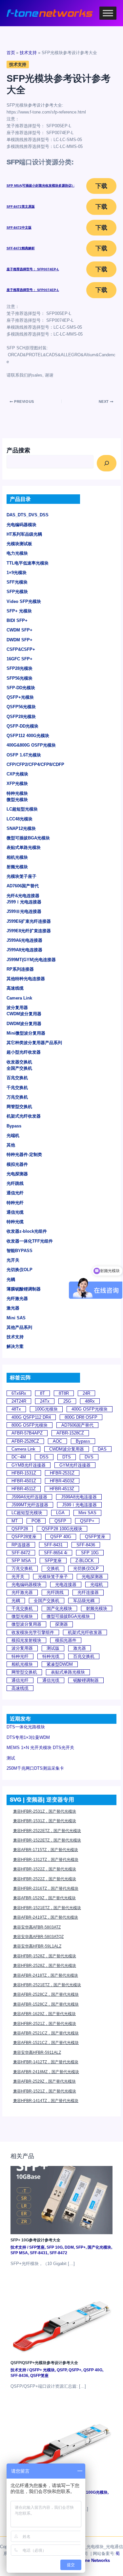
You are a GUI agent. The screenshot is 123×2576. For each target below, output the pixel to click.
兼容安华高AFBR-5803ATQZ (38, 1937)
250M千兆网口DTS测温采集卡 (35, 1768)
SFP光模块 (17, 592)
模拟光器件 (17, 1164)
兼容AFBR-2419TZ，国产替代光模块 (46, 1917)
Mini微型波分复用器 (26, 1033)
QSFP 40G (61, 1537)
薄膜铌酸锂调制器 (24, 1289)
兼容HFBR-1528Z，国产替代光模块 (45, 1956)
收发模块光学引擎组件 (33, 1632)
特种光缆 (15, 1222)
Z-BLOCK (85, 1561)
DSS (44, 1457)
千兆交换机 (17, 1088)
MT (15, 1521)
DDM (69, 2247)
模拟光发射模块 (26, 1640)
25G (67, 1401)
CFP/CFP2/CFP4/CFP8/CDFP (35, 764)
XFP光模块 (17, 783)
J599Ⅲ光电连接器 (24, 911)
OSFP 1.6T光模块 (24, 755)
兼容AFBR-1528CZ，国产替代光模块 (46, 2004)
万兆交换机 (17, 1097)
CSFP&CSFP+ (21, 649)
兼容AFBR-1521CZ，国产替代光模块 (46, 2043)
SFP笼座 (53, 1561)
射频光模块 (17, 867)
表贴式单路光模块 (24, 847)
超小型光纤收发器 (24, 1052)
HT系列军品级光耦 (24, 534)
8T (42, 1393)
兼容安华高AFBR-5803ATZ (37, 1927)
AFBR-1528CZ (70, 1433)
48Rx (90, 1401)
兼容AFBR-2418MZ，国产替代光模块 (46, 2072)
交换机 (53, 1568)
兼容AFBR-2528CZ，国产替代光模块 (46, 1994)
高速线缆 (15, 988)
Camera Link (19, 998)
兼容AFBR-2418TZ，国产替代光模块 (46, 1975)
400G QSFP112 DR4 (31, 1417)
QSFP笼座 (95, 1537)
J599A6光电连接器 (24, 940)
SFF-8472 (21, 1553)
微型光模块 (17, 800)
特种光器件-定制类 (24, 1154)
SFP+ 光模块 (19, 611)
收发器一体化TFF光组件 (30, 1241)
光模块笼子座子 (21, 876)
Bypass (14, 1126)
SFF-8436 (86, 1545)
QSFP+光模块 (20, 697)
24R (86, 1393)
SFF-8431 (53, 1545)
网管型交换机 (19, 1107)
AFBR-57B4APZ (27, 1433)
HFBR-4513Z (62, 1489)
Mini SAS (16, 1318)
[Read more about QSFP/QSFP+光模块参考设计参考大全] (61, 2322)
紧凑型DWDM (60, 1664)
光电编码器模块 (21, 525)
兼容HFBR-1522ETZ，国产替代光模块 (47, 1840)
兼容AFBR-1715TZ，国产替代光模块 (46, 1850)
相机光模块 (17, 857)
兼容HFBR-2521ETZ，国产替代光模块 (47, 1985)
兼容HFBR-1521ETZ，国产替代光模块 (47, 1908)
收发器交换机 (19, 1062)
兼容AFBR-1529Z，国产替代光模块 (44, 1898)
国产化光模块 (59, 1608)
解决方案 (15, 1346)
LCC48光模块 (20, 819)
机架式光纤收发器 (24, 1116)
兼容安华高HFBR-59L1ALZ (37, 1946)
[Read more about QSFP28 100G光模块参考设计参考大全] (61, 2445)
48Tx (16, 1409)
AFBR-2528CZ (25, 1441)
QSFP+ (87, 1521)
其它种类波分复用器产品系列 (34, 1043)
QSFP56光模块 (21, 707)
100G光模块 (46, 1409)
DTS (67, 1457)
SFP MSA (21, 1561)
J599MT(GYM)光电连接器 (31, 960)
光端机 (13, 1135)
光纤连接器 (88, 1592)
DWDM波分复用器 (24, 1024)
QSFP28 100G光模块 (62, 1529)
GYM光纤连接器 (75, 1465)
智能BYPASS (20, 1251)
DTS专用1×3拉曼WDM (28, 1737)
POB (36, 1521)
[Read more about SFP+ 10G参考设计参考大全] (61, 2200)
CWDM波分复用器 (24, 1014)
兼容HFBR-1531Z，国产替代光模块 (45, 1821)
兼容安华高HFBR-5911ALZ (37, 2052)
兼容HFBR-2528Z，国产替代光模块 (45, 1966)
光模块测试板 (19, 544)
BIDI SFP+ (17, 620)
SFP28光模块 (20, 668)
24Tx (45, 1401)
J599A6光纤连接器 (29, 1497)
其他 (11, 1145)
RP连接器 (21, 1545)
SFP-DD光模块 (21, 688)
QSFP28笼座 (24, 1537)
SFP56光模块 (20, 678)
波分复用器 (17, 1008)
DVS (89, 1457)
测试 (11, 1758)
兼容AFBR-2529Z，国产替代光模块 (44, 2081)
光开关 (13, 1260)
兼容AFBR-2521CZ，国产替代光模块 (46, 2033)
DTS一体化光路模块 (26, 1727)
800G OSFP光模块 (30, 1425)
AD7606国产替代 (23, 886)
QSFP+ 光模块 (42, 2370)
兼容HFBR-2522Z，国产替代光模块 (45, 1879)
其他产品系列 (19, 1327)
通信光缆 (15, 1212)
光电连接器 (66, 1585)
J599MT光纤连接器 (30, 1505)
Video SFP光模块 (24, 601)
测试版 (53, 1648)
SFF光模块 (17, 582)
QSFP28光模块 (21, 717)
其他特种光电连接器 (26, 979)
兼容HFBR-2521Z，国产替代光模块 (45, 2024)
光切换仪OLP (20, 1270)
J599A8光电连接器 (24, 950)
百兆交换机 (17, 1078)
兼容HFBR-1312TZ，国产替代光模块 (46, 1860)
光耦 (11, 1279)
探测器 (61, 1624)
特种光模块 (17, 793)
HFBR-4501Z (24, 1481)
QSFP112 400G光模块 (28, 736)
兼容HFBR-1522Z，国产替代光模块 (45, 1869)
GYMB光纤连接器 (29, 1465)
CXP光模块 (17, 774)
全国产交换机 (19, 1068)
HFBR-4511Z (24, 1489)
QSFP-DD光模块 (22, 726)
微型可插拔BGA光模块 (28, 838)
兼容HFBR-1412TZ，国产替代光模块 (46, 2062)
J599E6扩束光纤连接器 (29, 921)
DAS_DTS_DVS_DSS (28, 515)
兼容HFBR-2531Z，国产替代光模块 (45, 1811)
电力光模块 (17, 553)
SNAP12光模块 (21, 828)
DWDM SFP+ (20, 640)
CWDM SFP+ (20, 630)
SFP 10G (90, 1553)
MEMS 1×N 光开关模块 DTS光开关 (40, 1748)
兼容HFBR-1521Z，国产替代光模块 (45, 2091)
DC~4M (19, 1457)
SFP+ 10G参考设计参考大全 (35, 2240)
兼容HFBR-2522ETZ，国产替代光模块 (47, 1831)
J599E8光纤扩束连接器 (29, 931)
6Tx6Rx (19, 1393)
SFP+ (81, 2247)
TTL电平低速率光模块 (28, 563)
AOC (57, 1441)
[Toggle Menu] (108, 13)
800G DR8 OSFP (81, 1417)
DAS (102, 1449)
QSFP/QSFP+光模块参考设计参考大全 (44, 2363)
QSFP (60, 1521)
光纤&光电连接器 (23, 896)
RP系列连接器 (20, 969)
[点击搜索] (107, 463)
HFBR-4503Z (62, 1481)
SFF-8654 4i (56, 1553)
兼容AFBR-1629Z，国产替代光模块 (44, 2014)
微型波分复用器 (26, 1624)
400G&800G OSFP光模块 (31, 745)
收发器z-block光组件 (27, 1231)
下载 (101, 186)
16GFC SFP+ (20, 659)
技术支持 (15, 1337)
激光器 (13, 1308)
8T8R (64, 1393)
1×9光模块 (17, 573)
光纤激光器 (17, 1298)
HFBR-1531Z (24, 1473)
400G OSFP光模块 (90, 1409)
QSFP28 (20, 1529)
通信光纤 (15, 1193)
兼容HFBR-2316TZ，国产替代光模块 (46, 1888)
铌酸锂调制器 (86, 1680)
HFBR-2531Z (62, 1473)
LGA (60, 1513)
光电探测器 (17, 1174)
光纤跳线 (15, 1183)
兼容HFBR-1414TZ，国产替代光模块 (46, 2101)
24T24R (19, 1401)
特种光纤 (15, 1203)
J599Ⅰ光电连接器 (24, 902)
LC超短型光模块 (22, 809)
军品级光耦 (84, 1601)
